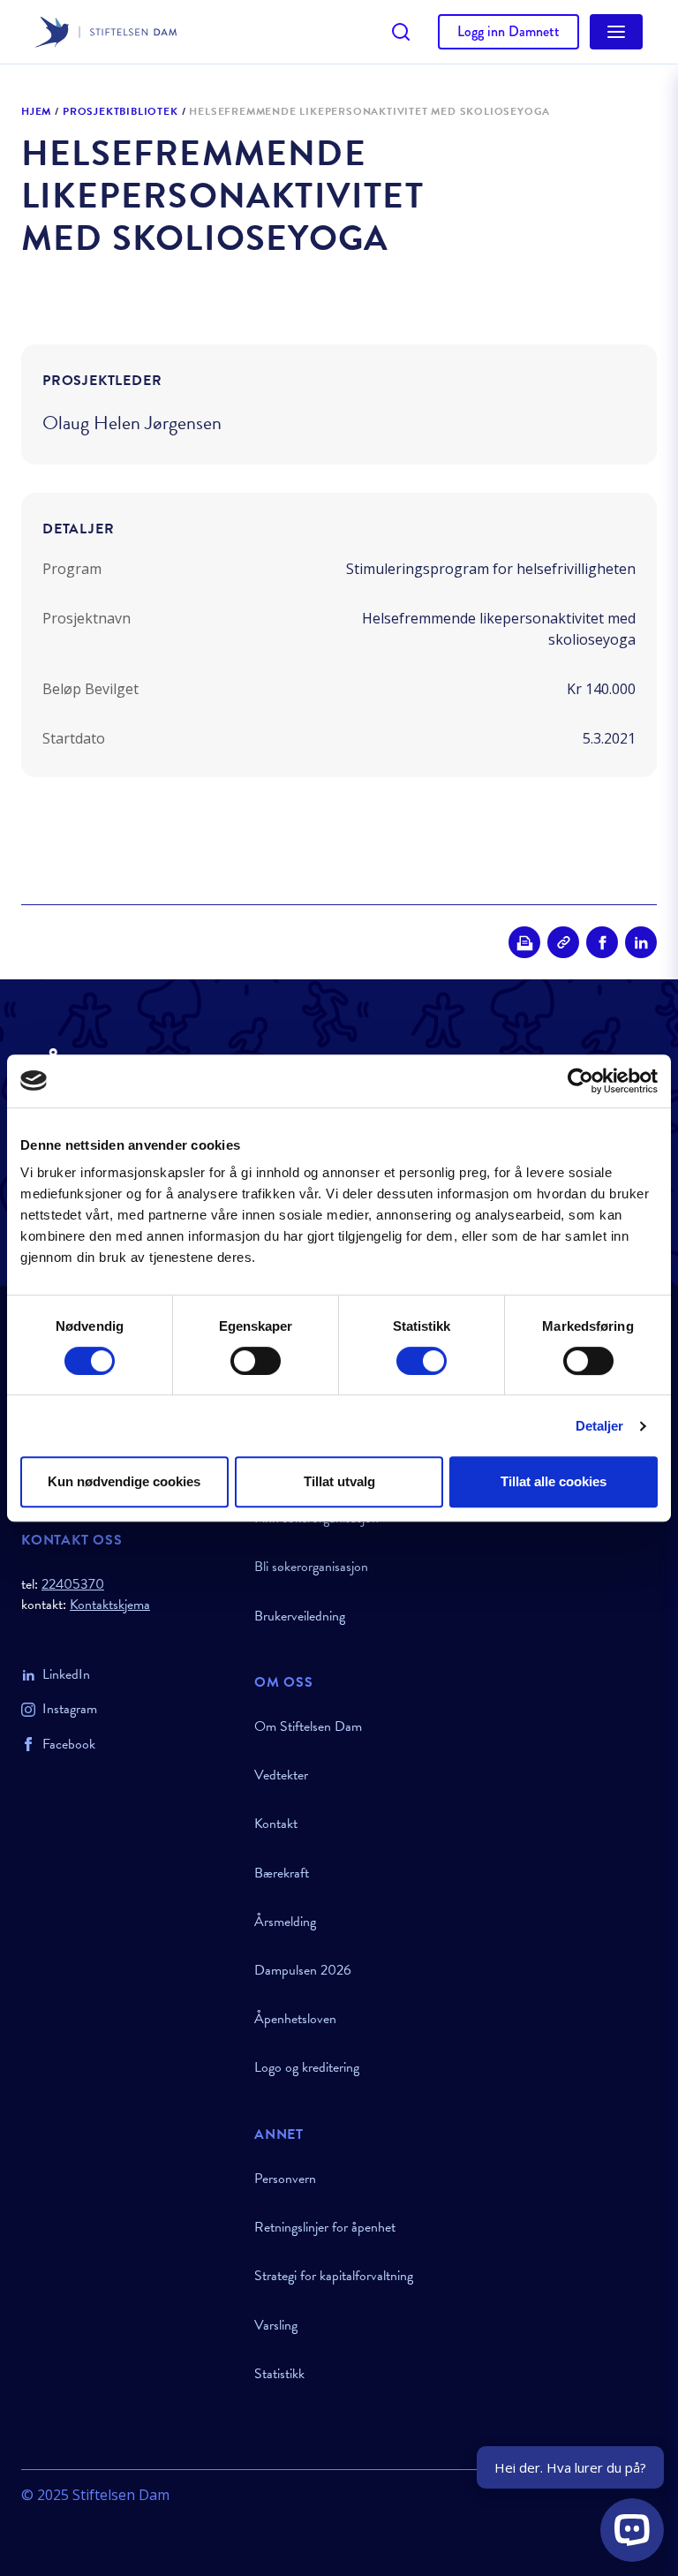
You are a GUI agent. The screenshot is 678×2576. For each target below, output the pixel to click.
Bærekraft (282, 1873)
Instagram (70, 1709)
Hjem (36, 112)
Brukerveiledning (300, 1616)
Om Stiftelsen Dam (308, 1726)
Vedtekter (281, 1775)
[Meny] (616, 32)
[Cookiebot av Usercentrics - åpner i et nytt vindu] (580, 1081)
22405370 (73, 1584)
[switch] (256, 1361)
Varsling (276, 2325)
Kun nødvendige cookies (124, 1481)
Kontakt (276, 1824)
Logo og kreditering (307, 2067)
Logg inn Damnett (508, 31)
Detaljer (600, 1426)
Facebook (69, 1744)
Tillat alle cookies (554, 1481)
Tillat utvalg (339, 1481)
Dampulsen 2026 (303, 1970)
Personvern (285, 2179)
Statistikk (279, 2374)
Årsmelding (285, 1922)
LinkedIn (66, 1674)
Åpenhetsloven (295, 2019)
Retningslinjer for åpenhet (325, 2227)
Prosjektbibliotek (121, 112)
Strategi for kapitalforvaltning (334, 2276)
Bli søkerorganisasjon (311, 1567)
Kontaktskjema (110, 1605)
